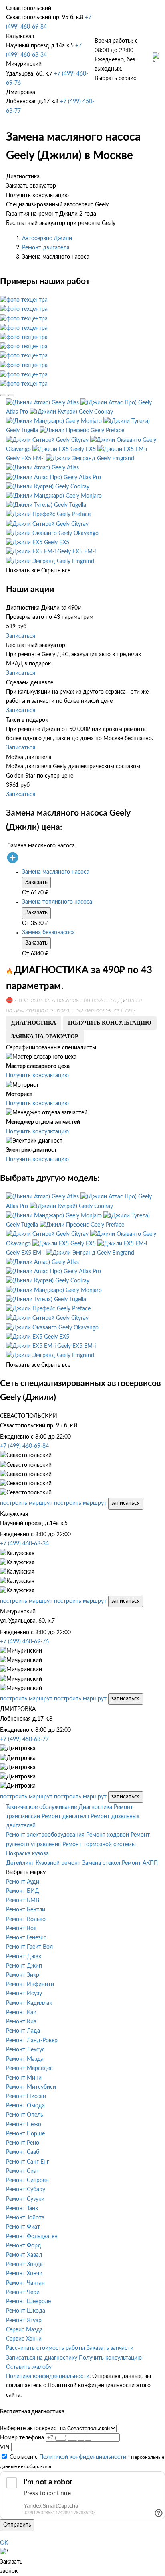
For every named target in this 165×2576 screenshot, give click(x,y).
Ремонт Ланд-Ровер (32, 2041)
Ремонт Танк (22, 2209)
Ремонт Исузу (24, 1994)
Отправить (17, 2525)
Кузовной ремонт (58, 1863)
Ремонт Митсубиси (31, 2087)
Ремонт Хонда (24, 2264)
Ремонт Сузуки (25, 2199)
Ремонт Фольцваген (32, 2237)
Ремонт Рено (23, 2143)
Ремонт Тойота (25, 2218)
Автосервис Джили (47, 239)
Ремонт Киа (21, 2022)
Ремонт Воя (21, 1929)
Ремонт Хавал (24, 2255)
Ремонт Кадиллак (29, 2003)
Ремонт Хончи (24, 2274)
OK (4, 2543)
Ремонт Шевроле (28, 2302)
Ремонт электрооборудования (45, 1835)
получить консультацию (110, 1023)
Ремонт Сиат (23, 2171)
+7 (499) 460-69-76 (24, 1642)
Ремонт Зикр (23, 1975)
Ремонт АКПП (140, 1863)
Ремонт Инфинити (30, 1984)
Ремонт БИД (23, 1891)
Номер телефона (22, 2438)
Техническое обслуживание (41, 1807)
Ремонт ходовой (108, 1835)
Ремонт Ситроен (27, 2180)
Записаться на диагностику (42, 2358)
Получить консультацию (37, 1076)
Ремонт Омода (25, 2106)
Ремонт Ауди (23, 1882)
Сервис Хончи (24, 2339)
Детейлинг (20, 1863)
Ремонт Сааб (23, 2152)
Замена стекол (101, 1863)
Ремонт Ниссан (26, 2096)
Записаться (21, 636)
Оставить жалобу (29, 2367)
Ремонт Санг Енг (28, 2162)
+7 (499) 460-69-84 (24, 1446)
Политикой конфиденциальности (83, 2457)
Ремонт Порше (25, 2134)
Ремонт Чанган (25, 2283)
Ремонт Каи (21, 2013)
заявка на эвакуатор (45, 1036)
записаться (126, 1503)
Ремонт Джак (24, 1957)
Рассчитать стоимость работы (45, 2348)
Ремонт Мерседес (29, 2068)
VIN (5, 2447)
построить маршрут (26, 1503)
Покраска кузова (27, 1854)
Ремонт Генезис (26, 1938)
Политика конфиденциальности (48, 2376)
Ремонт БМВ (23, 1900)
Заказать (36, 882)
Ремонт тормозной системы (99, 1845)
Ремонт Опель (25, 2115)
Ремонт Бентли (26, 1910)
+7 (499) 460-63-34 (24, 1544)
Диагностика (95, 1807)
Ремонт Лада (23, 2031)
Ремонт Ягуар (24, 2321)
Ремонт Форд (24, 2246)
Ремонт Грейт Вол (29, 1947)
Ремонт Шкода (26, 2311)
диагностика (34, 1023)
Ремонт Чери (23, 2292)
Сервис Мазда (24, 2330)
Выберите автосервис (28, 2429)
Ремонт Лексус (25, 2050)
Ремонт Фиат (23, 2227)
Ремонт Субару (26, 2190)
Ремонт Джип (24, 1966)
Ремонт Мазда (25, 2059)
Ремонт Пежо (24, 2125)
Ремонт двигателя (46, 248)
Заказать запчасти (110, 2348)
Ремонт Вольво (26, 1919)
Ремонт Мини (24, 2078)
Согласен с (68, 2457)
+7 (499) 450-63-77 (24, 1739)
